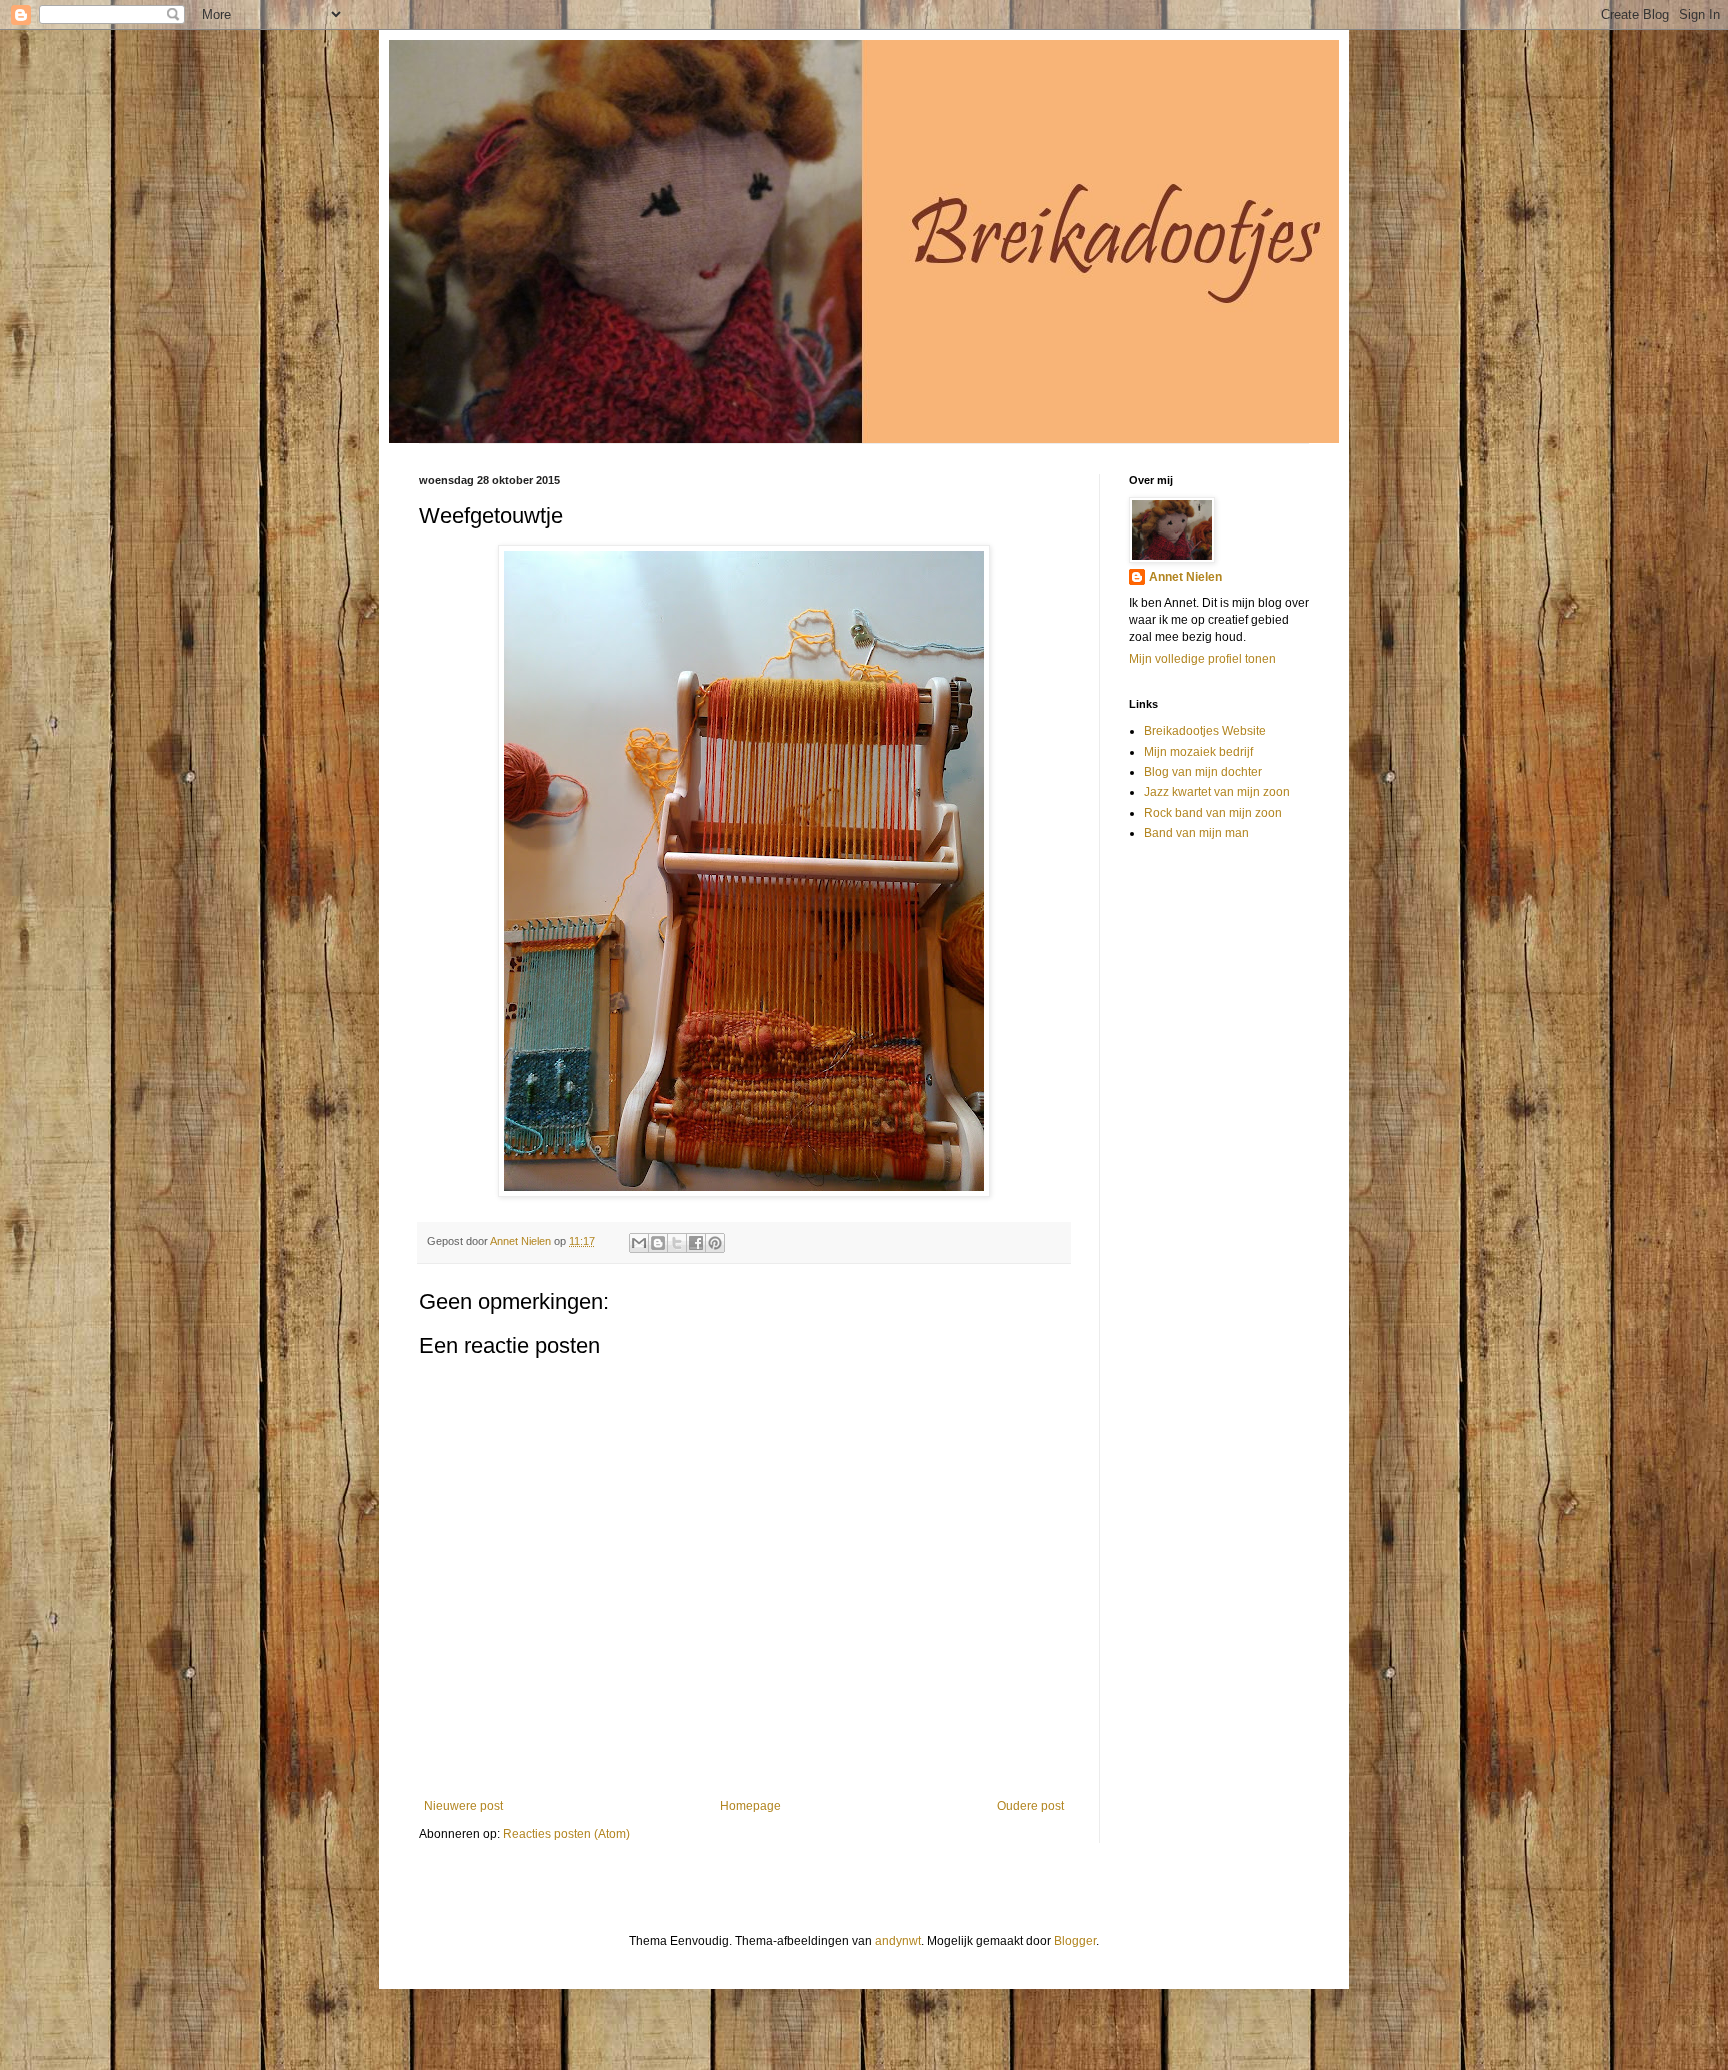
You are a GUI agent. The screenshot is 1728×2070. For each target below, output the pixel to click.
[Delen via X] (677, 1243)
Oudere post (1030, 1806)
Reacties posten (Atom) (566, 1834)
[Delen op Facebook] (696, 1243)
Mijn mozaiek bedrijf (1198, 752)
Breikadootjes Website (1205, 731)
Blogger (1075, 1941)
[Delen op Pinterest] (715, 1243)
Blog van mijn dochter (1203, 772)
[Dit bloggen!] (658, 1243)
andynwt (898, 1941)
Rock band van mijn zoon (1213, 813)
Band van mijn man (1196, 833)
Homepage (750, 1806)
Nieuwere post (463, 1806)
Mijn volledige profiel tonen (1202, 659)
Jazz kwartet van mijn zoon (1217, 792)
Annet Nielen (1185, 577)
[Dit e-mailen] (639, 1243)
